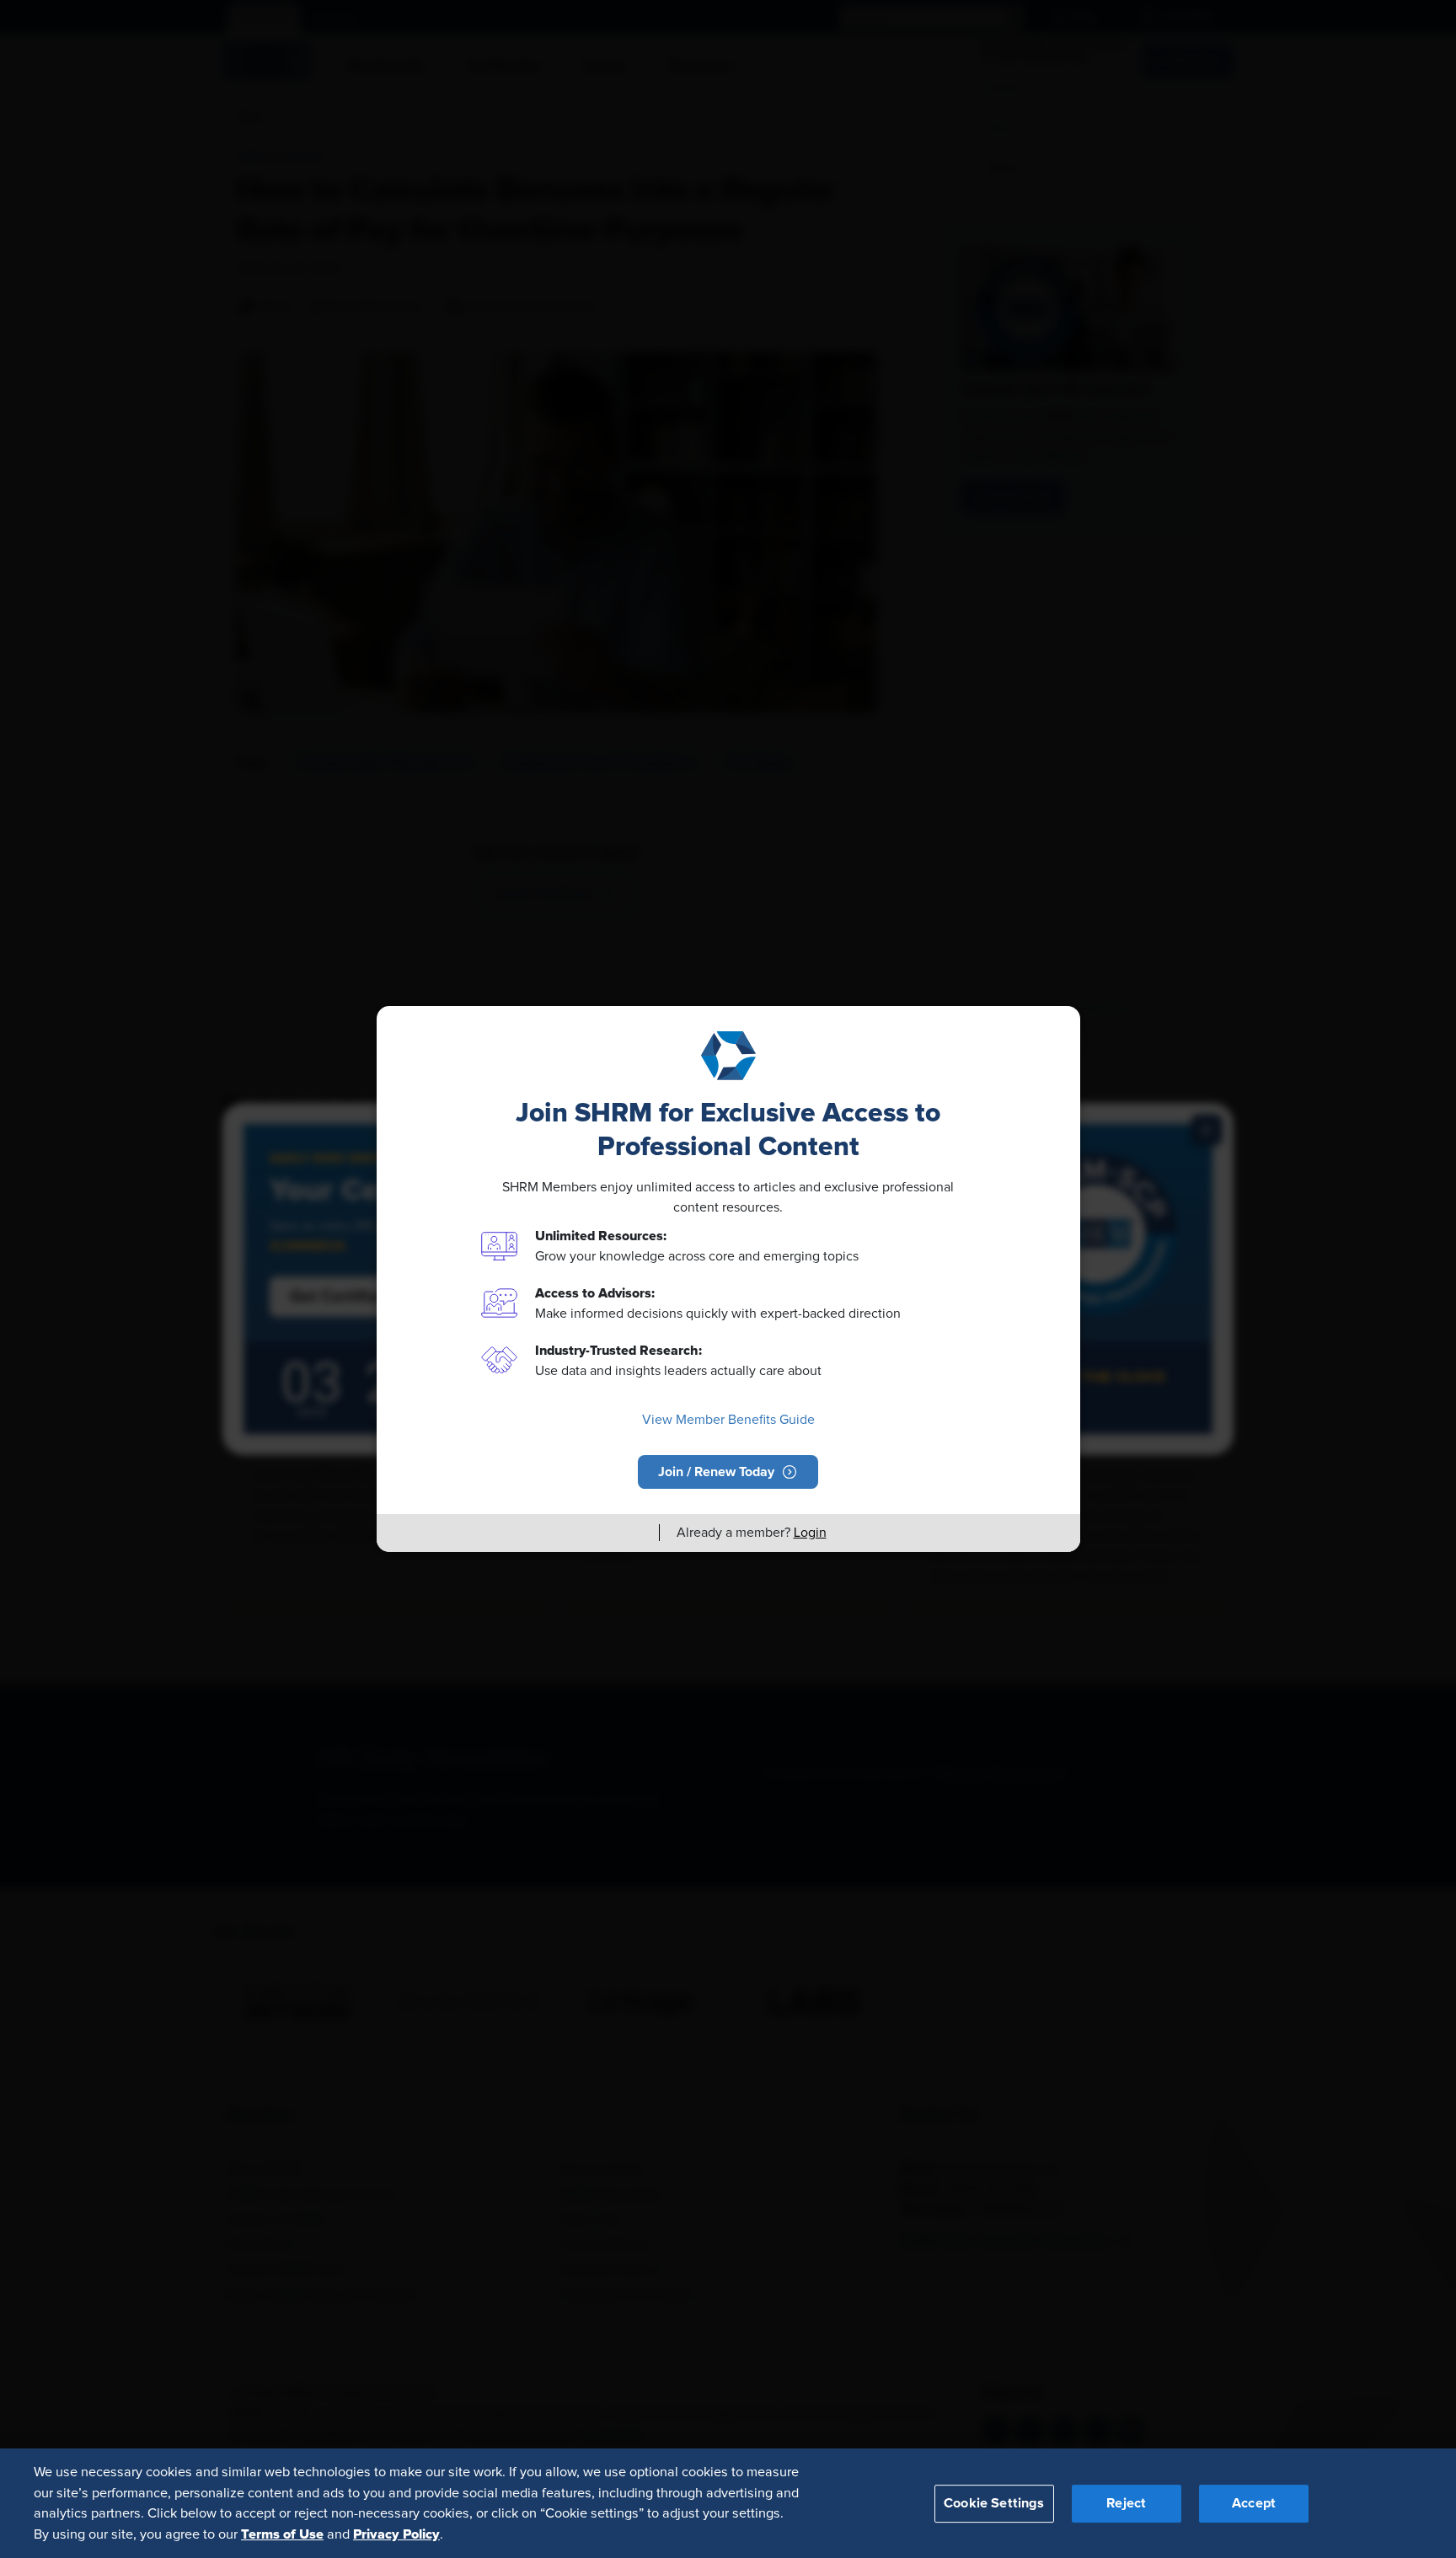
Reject (1126, 2502)
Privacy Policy (396, 2534)
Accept (1254, 2502)
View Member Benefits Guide (728, 1420)
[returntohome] (636, 1533)
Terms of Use (282, 2534)
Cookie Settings (994, 2502)
